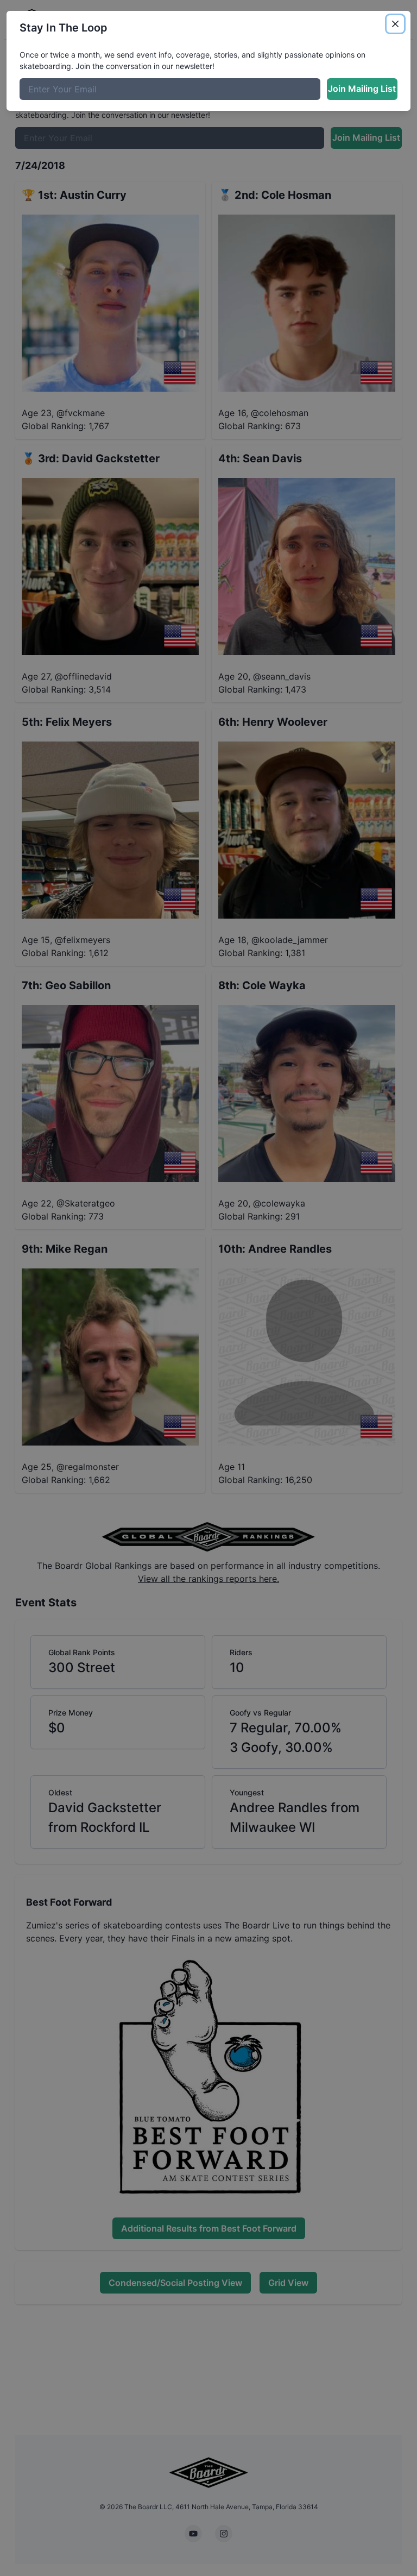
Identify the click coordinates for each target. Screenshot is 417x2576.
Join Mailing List (362, 89)
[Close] (395, 24)
